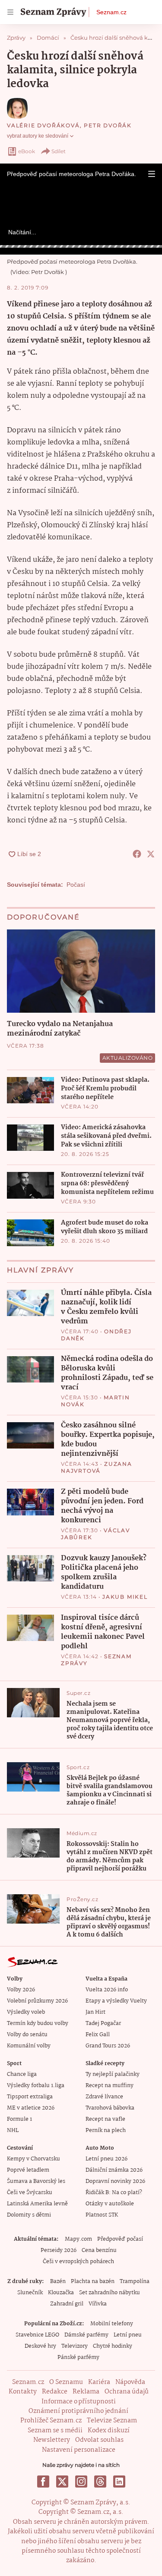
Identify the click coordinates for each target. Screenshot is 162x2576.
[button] (152, 174)
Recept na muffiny (110, 2086)
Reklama (86, 2392)
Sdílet (59, 151)
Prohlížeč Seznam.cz (51, 2421)
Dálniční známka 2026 (114, 2170)
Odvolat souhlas (99, 2440)
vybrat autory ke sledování (38, 136)
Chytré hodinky (113, 2346)
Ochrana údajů (127, 2392)
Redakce (55, 2392)
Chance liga (22, 2074)
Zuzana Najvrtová (97, 1467)
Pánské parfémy (78, 2357)
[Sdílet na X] (151, 854)
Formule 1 (19, 2119)
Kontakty (23, 2392)
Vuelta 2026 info (107, 1990)
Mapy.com (78, 2239)
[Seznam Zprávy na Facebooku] (43, 2482)
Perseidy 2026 (59, 2250)
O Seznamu (66, 2382)
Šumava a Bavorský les (36, 2181)
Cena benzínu (99, 2250)
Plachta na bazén (93, 2282)
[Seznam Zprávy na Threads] (100, 2482)
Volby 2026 (21, 1990)
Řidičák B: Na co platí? (114, 2193)
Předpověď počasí (120, 2239)
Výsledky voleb (26, 2012)
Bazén (58, 2282)
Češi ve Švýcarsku (30, 2193)
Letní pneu (128, 2335)
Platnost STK (102, 2215)
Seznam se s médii (55, 2431)
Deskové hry (40, 2346)
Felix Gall (98, 2035)
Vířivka (98, 2304)
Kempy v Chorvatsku (33, 2159)
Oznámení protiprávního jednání (78, 2411)
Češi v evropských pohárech (78, 2262)
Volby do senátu (27, 2035)
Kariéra (99, 2382)
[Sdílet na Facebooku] (137, 854)
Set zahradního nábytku (110, 2293)
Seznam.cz (111, 12)
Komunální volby (29, 2046)
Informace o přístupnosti (79, 2402)
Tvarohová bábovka (110, 2108)
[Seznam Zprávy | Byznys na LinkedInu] (119, 2482)
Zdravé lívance (104, 2097)
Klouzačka (61, 2293)
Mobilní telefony (112, 2324)
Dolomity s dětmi (29, 2215)
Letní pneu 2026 (106, 2159)
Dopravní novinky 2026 (115, 2181)
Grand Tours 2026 (108, 2046)
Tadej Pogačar (103, 2023)
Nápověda (130, 2382)
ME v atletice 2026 (31, 2108)
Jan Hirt (95, 2012)
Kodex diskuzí (109, 2431)
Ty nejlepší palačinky (113, 2074)
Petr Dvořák (108, 125)
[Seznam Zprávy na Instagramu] (81, 2482)
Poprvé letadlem (28, 2170)
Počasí (76, 885)
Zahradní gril (67, 2304)
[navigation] (10, 12)
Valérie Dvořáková (43, 125)
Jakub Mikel (125, 1597)
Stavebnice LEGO (37, 2335)
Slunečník (30, 2293)
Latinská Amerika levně (37, 2204)
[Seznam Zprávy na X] (62, 2482)
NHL (13, 2130)
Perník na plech (106, 2130)
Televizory (75, 2346)
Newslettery (52, 2440)
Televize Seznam (112, 2421)
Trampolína (135, 2282)
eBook (27, 151)
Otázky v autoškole (110, 2204)
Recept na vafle (105, 2119)
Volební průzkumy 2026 (37, 2001)
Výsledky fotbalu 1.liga (36, 2086)
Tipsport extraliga (30, 2097)
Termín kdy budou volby (38, 2023)
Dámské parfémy (86, 2335)
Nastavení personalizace (79, 2450)
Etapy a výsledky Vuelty (116, 2001)
